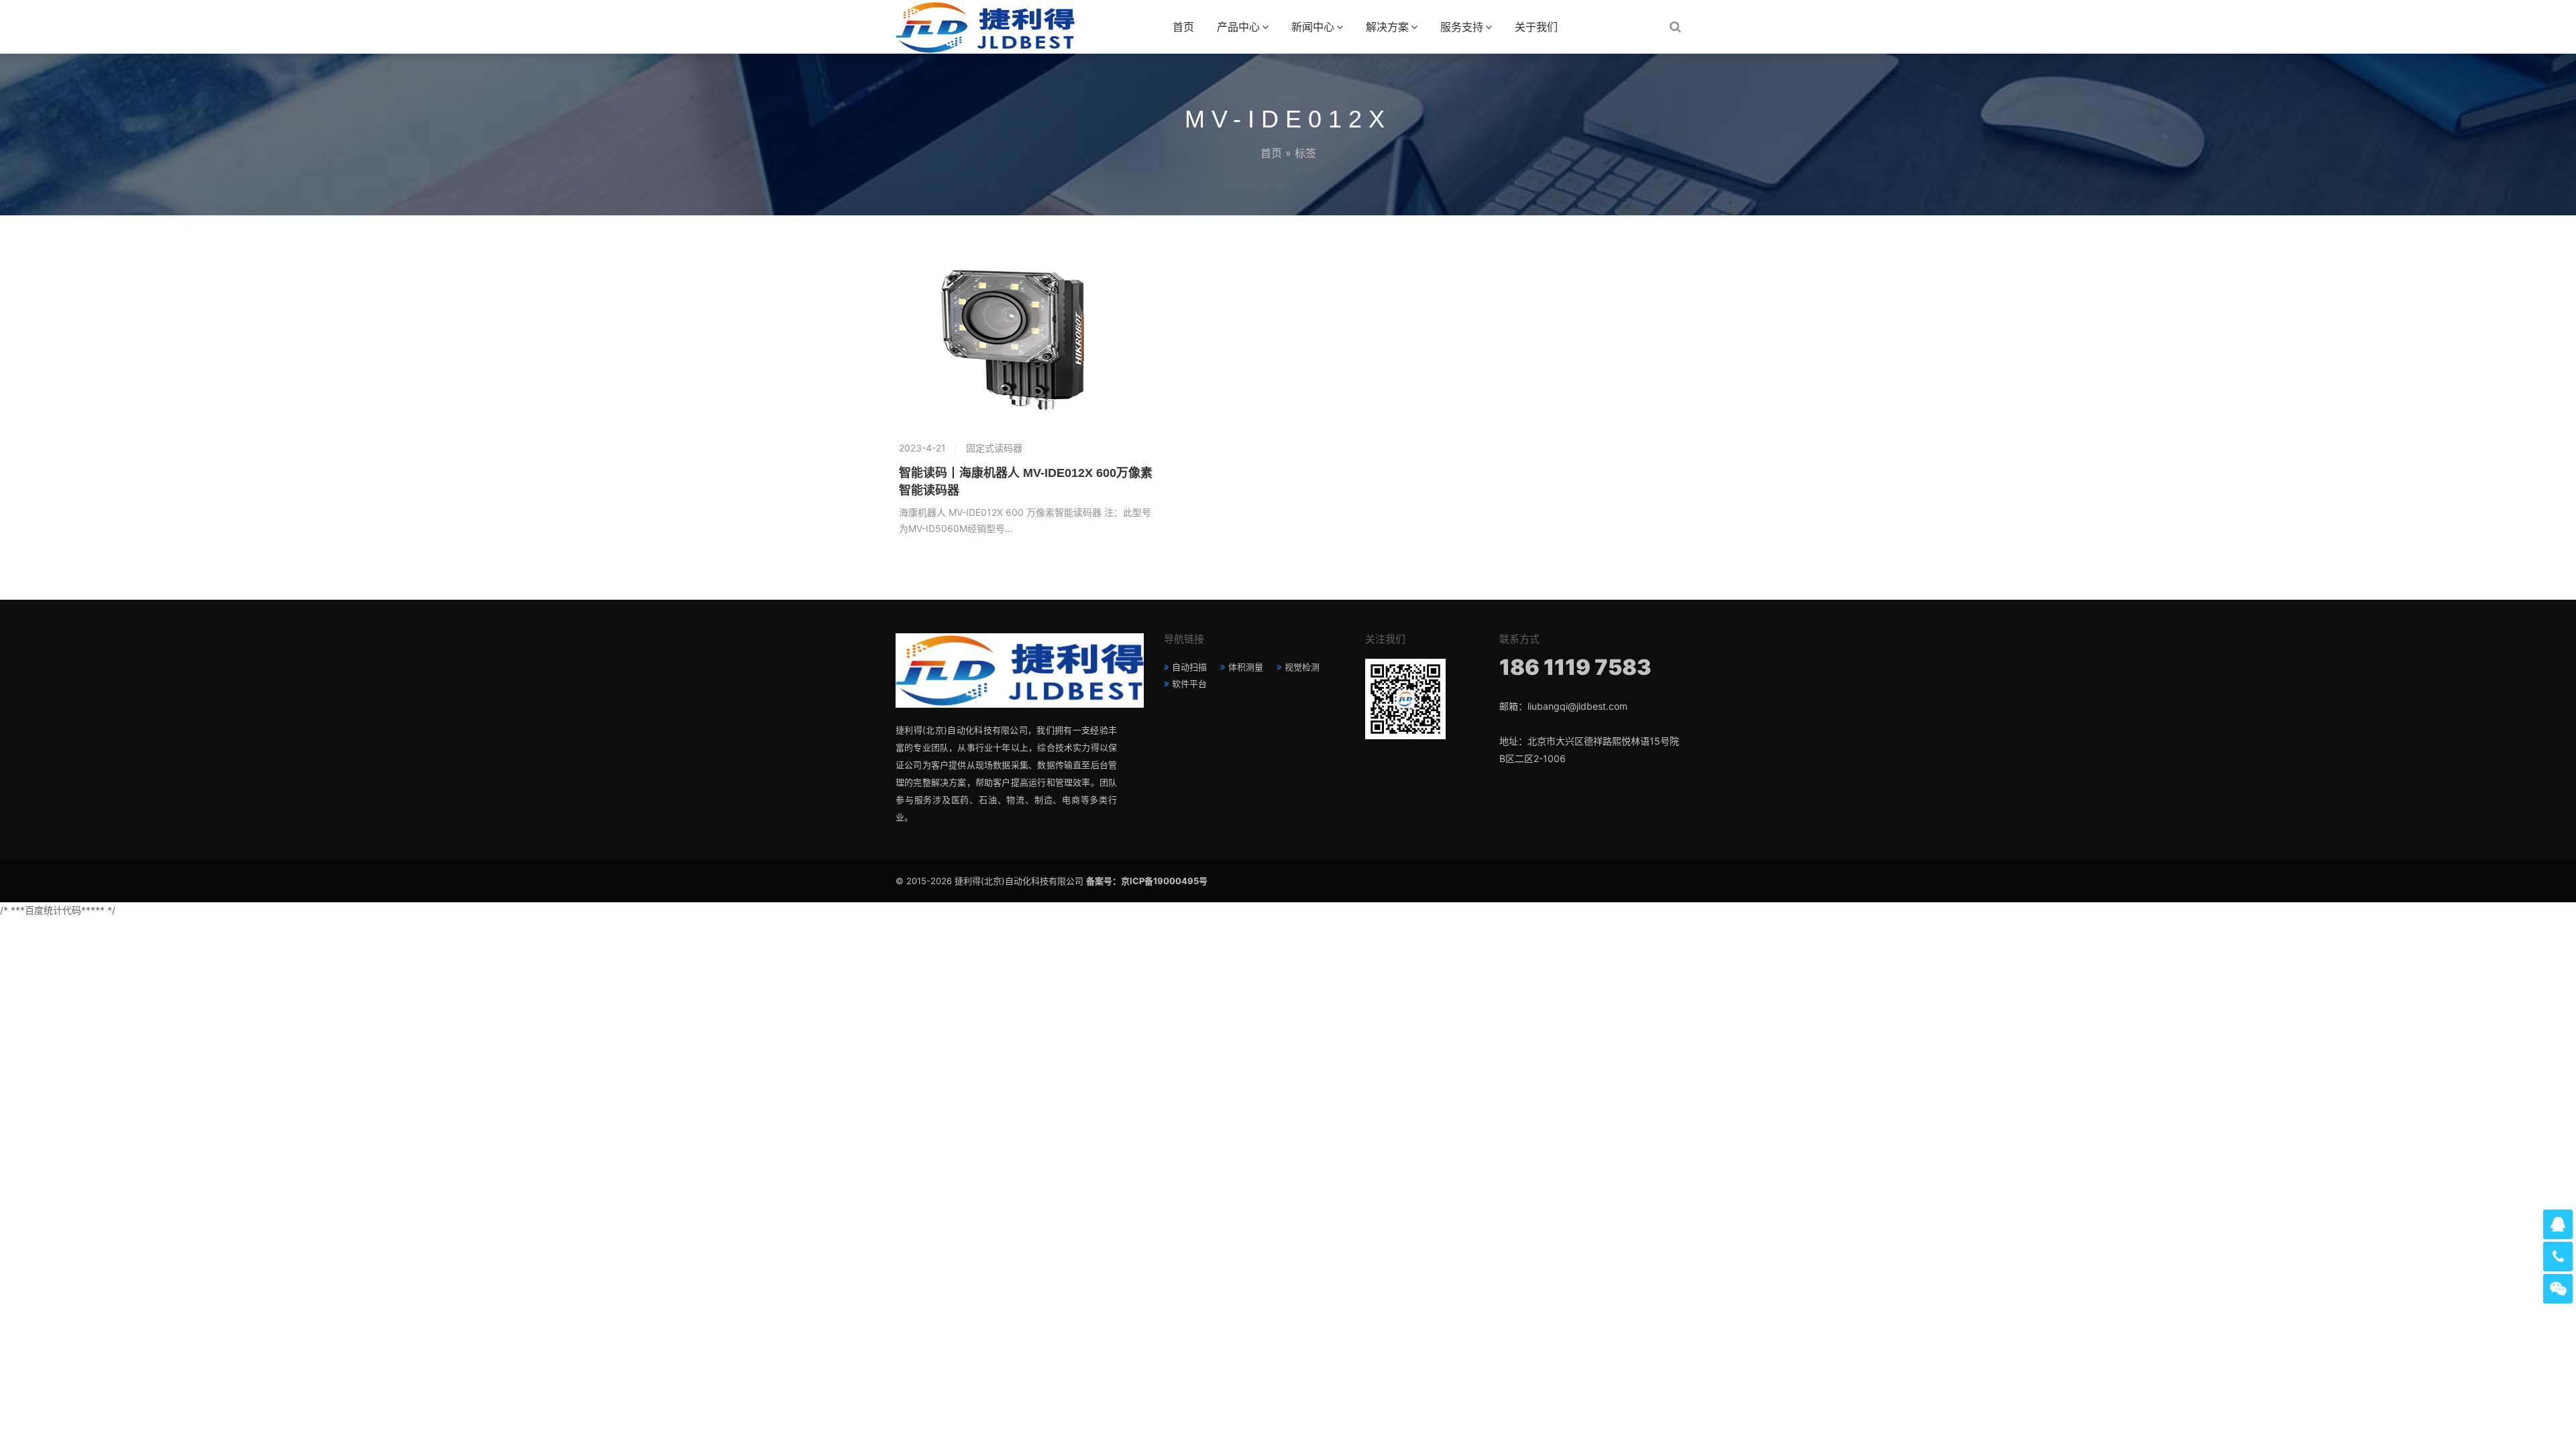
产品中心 (1238, 27)
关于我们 (1536, 27)
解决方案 (1387, 27)
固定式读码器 (994, 448)
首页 (1183, 27)
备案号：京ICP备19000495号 (1147, 881)
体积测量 (1246, 667)
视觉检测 (1302, 667)
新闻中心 (1313, 27)
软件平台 (1189, 684)
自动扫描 (1189, 667)
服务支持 (1462, 27)
